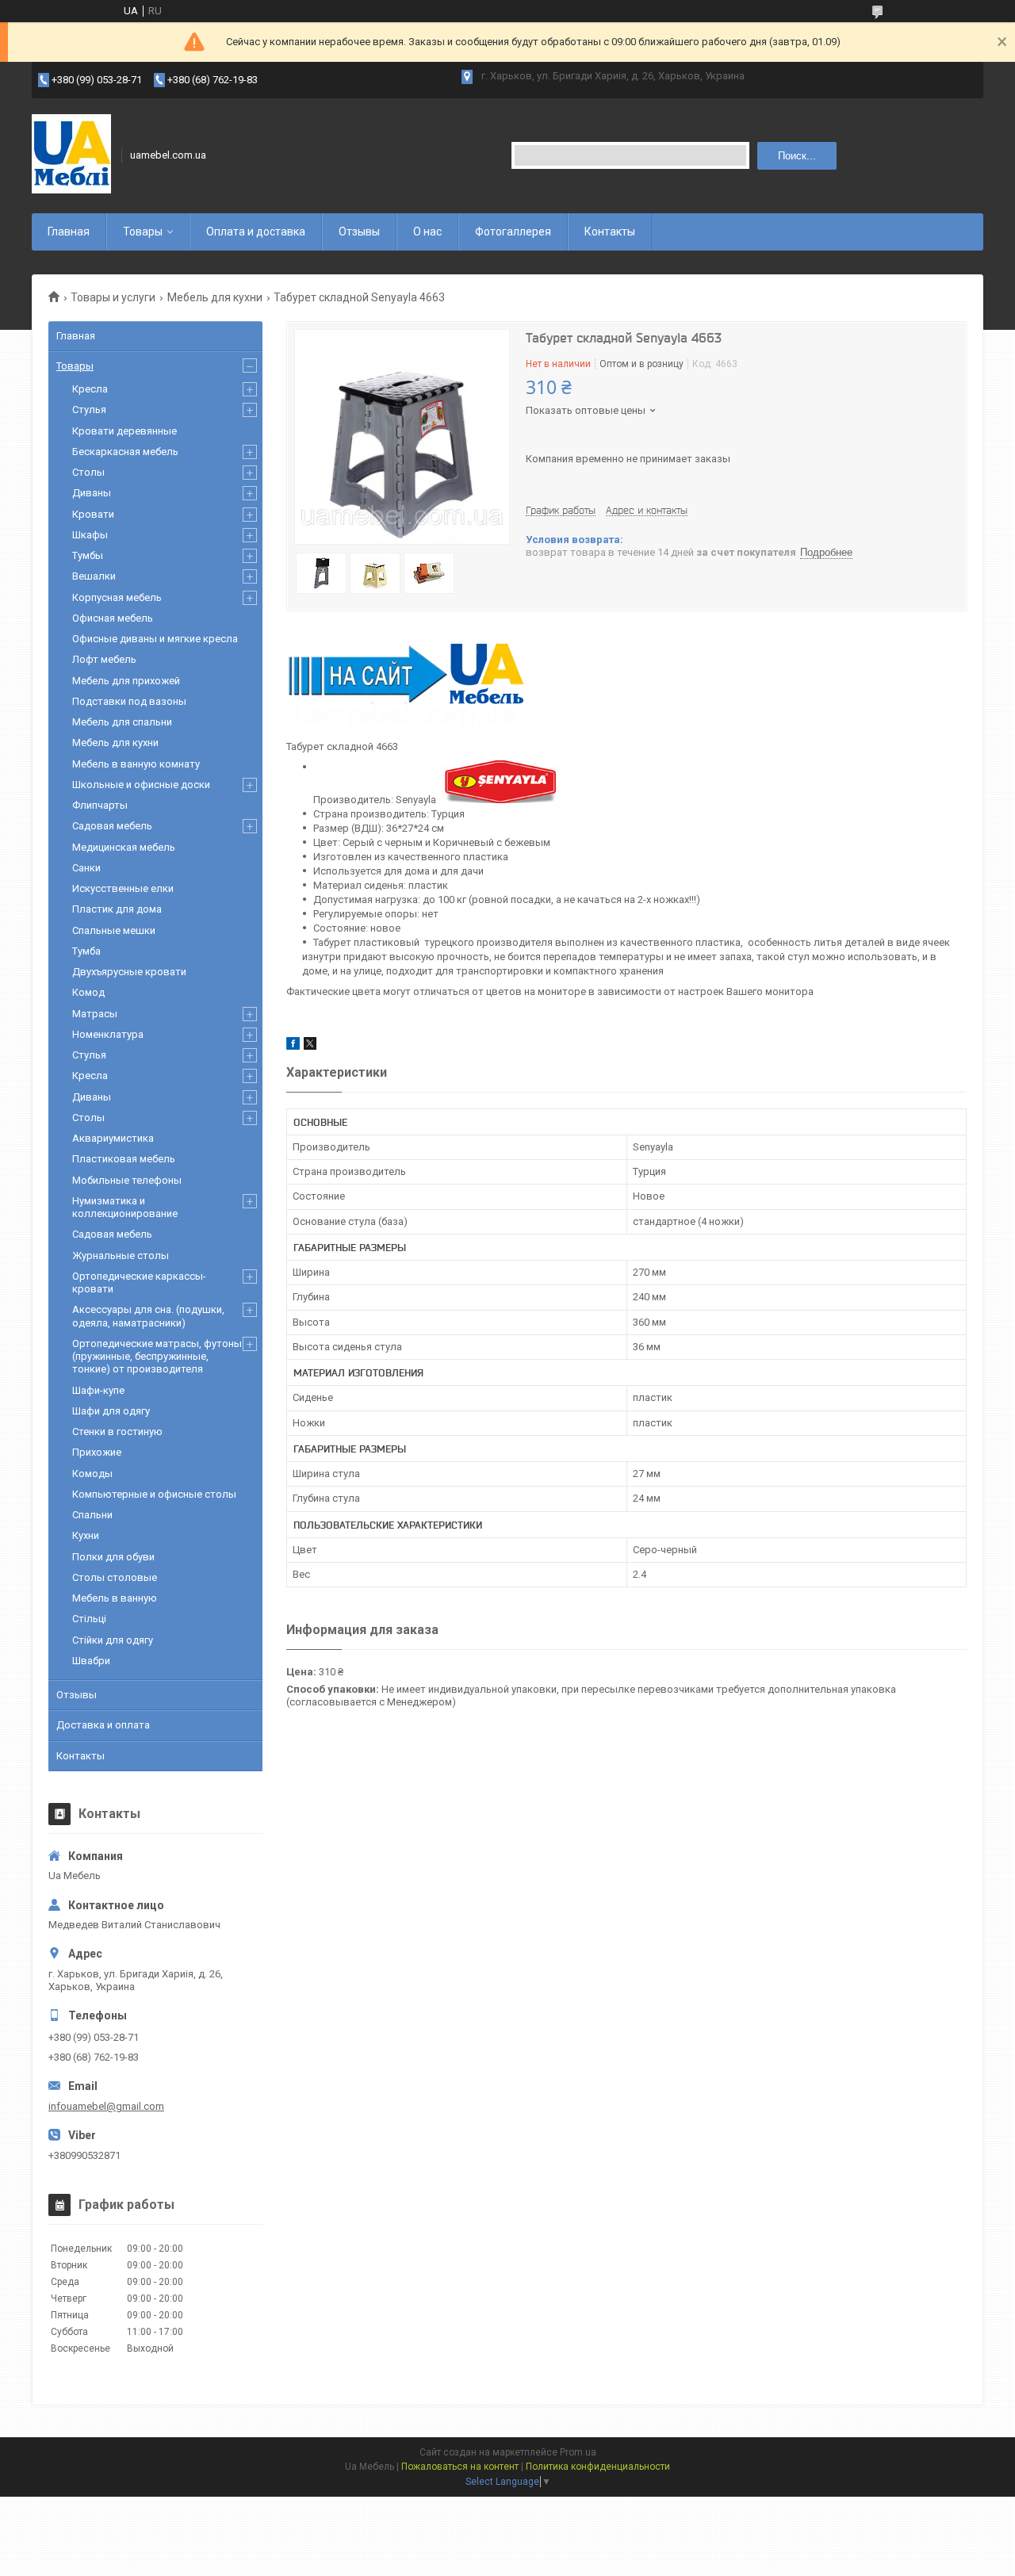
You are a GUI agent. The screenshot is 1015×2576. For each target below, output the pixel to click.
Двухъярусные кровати (129, 972)
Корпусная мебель (117, 597)
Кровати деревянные (124, 431)
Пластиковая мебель (124, 1159)
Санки (86, 868)
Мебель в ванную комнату (136, 764)
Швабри (91, 1661)
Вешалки (94, 576)
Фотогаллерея (513, 232)
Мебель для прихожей (126, 681)
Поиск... (797, 156)
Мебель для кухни (215, 297)
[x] (310, 1046)
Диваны (92, 493)
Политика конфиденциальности (598, 2467)
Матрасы (95, 1014)
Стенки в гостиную (117, 1432)
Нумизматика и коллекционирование (125, 1207)
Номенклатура (108, 1034)
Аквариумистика (113, 1138)
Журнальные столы (121, 1255)
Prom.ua (578, 2452)
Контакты (610, 232)
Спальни (92, 1515)
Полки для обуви (113, 1557)
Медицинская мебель (124, 847)
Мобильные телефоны (127, 1180)
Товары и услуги (113, 297)
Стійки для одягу (113, 1640)
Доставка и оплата (103, 1725)
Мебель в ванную (115, 1598)
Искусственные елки (123, 888)
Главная (69, 232)
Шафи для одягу (111, 1411)
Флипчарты (100, 805)
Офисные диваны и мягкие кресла (155, 639)
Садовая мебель (112, 826)
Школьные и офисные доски (141, 785)
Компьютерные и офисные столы (154, 1494)
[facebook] (293, 1046)
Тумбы (88, 555)
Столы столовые (115, 1577)
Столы (88, 472)
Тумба (86, 951)
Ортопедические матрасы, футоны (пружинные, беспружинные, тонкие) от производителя (157, 1357)
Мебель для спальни (122, 722)
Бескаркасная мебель (125, 452)
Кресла (90, 389)
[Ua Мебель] (71, 155)
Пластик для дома (117, 909)
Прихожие (97, 1452)
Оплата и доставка (256, 232)
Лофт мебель (104, 659)
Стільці (89, 1619)
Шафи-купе (98, 1390)
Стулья (89, 410)
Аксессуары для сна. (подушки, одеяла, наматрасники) (148, 1316)
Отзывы (359, 232)
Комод (88, 992)
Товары (143, 232)
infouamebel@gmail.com (106, 2106)
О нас (427, 232)
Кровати (93, 514)
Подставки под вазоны (129, 701)
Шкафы (90, 535)
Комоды (92, 1474)
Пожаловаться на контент (460, 2467)
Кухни (86, 1535)
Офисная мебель (113, 618)
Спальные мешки (114, 930)
